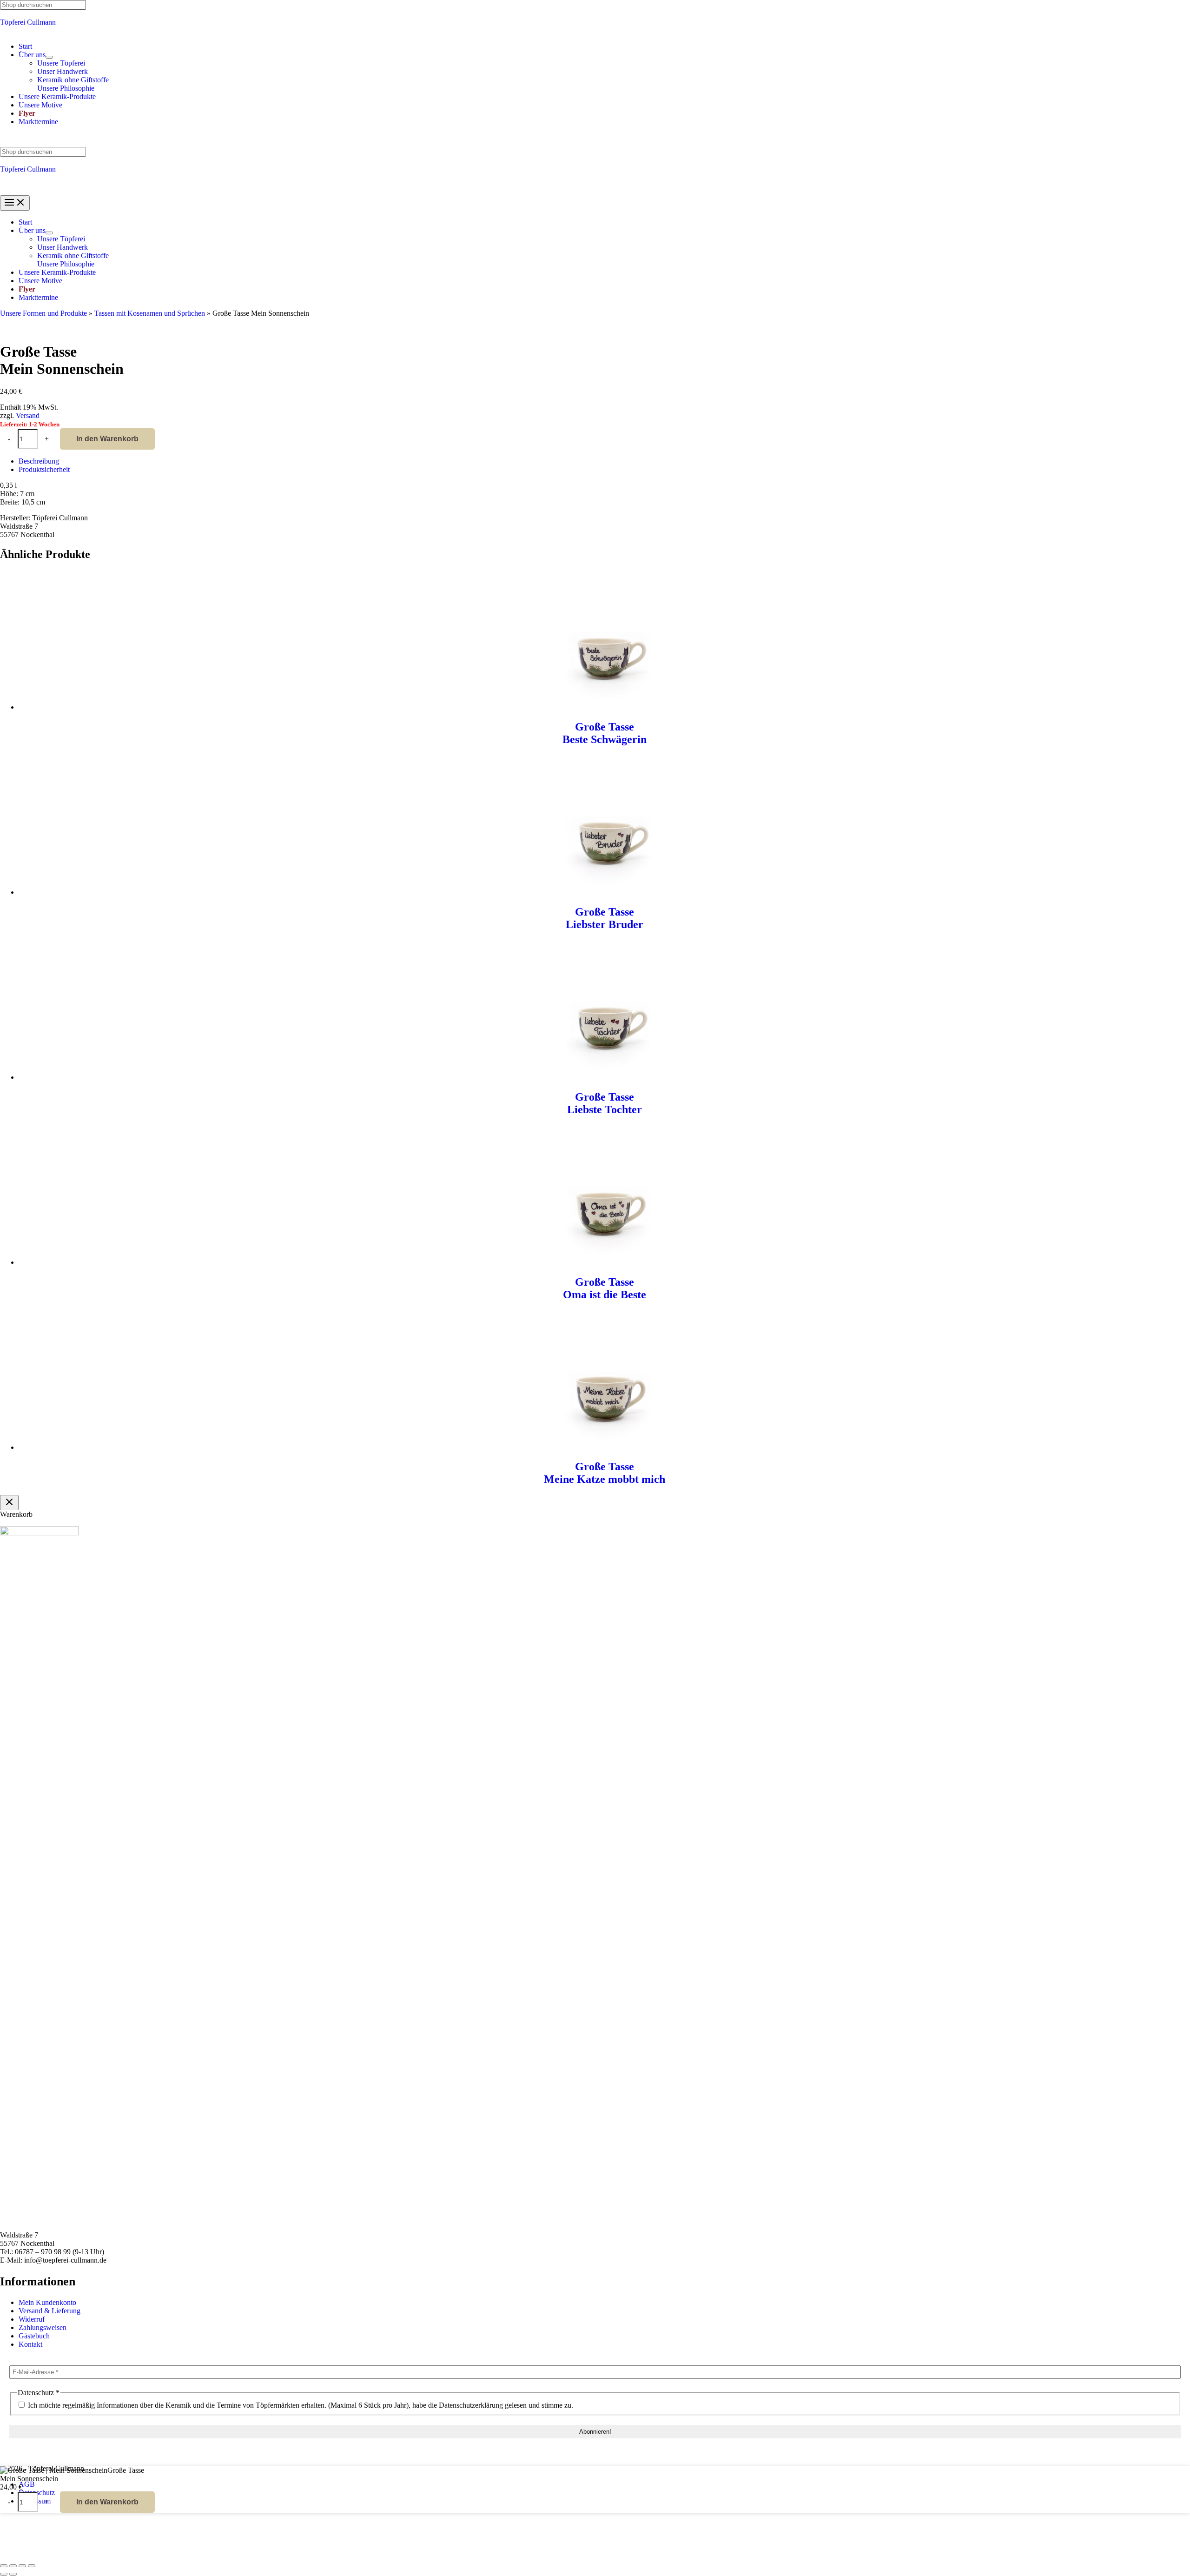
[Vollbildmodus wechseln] (13, 2566)
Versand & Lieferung (50, 2311)
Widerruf (32, 2319)
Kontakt (30, 2344)
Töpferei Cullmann (28, 22)
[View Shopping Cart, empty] (595, 140)
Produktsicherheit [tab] (44, 469)
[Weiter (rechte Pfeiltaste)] (13, 2574)
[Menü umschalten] (49, 57)
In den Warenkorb (107, 439)
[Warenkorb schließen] (9, 1503)
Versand (28, 415)
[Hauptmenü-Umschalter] (15, 203)
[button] (32, 55)
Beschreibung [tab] (39, 461)
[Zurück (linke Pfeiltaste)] (4, 2574)
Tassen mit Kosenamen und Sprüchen (150, 313)
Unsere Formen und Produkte (43, 313)
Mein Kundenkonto (47, 2302)
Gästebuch (34, 2336)
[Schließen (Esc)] (32, 2566)
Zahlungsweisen (43, 2327)
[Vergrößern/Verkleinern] (4, 2566)
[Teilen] (22, 2566)
